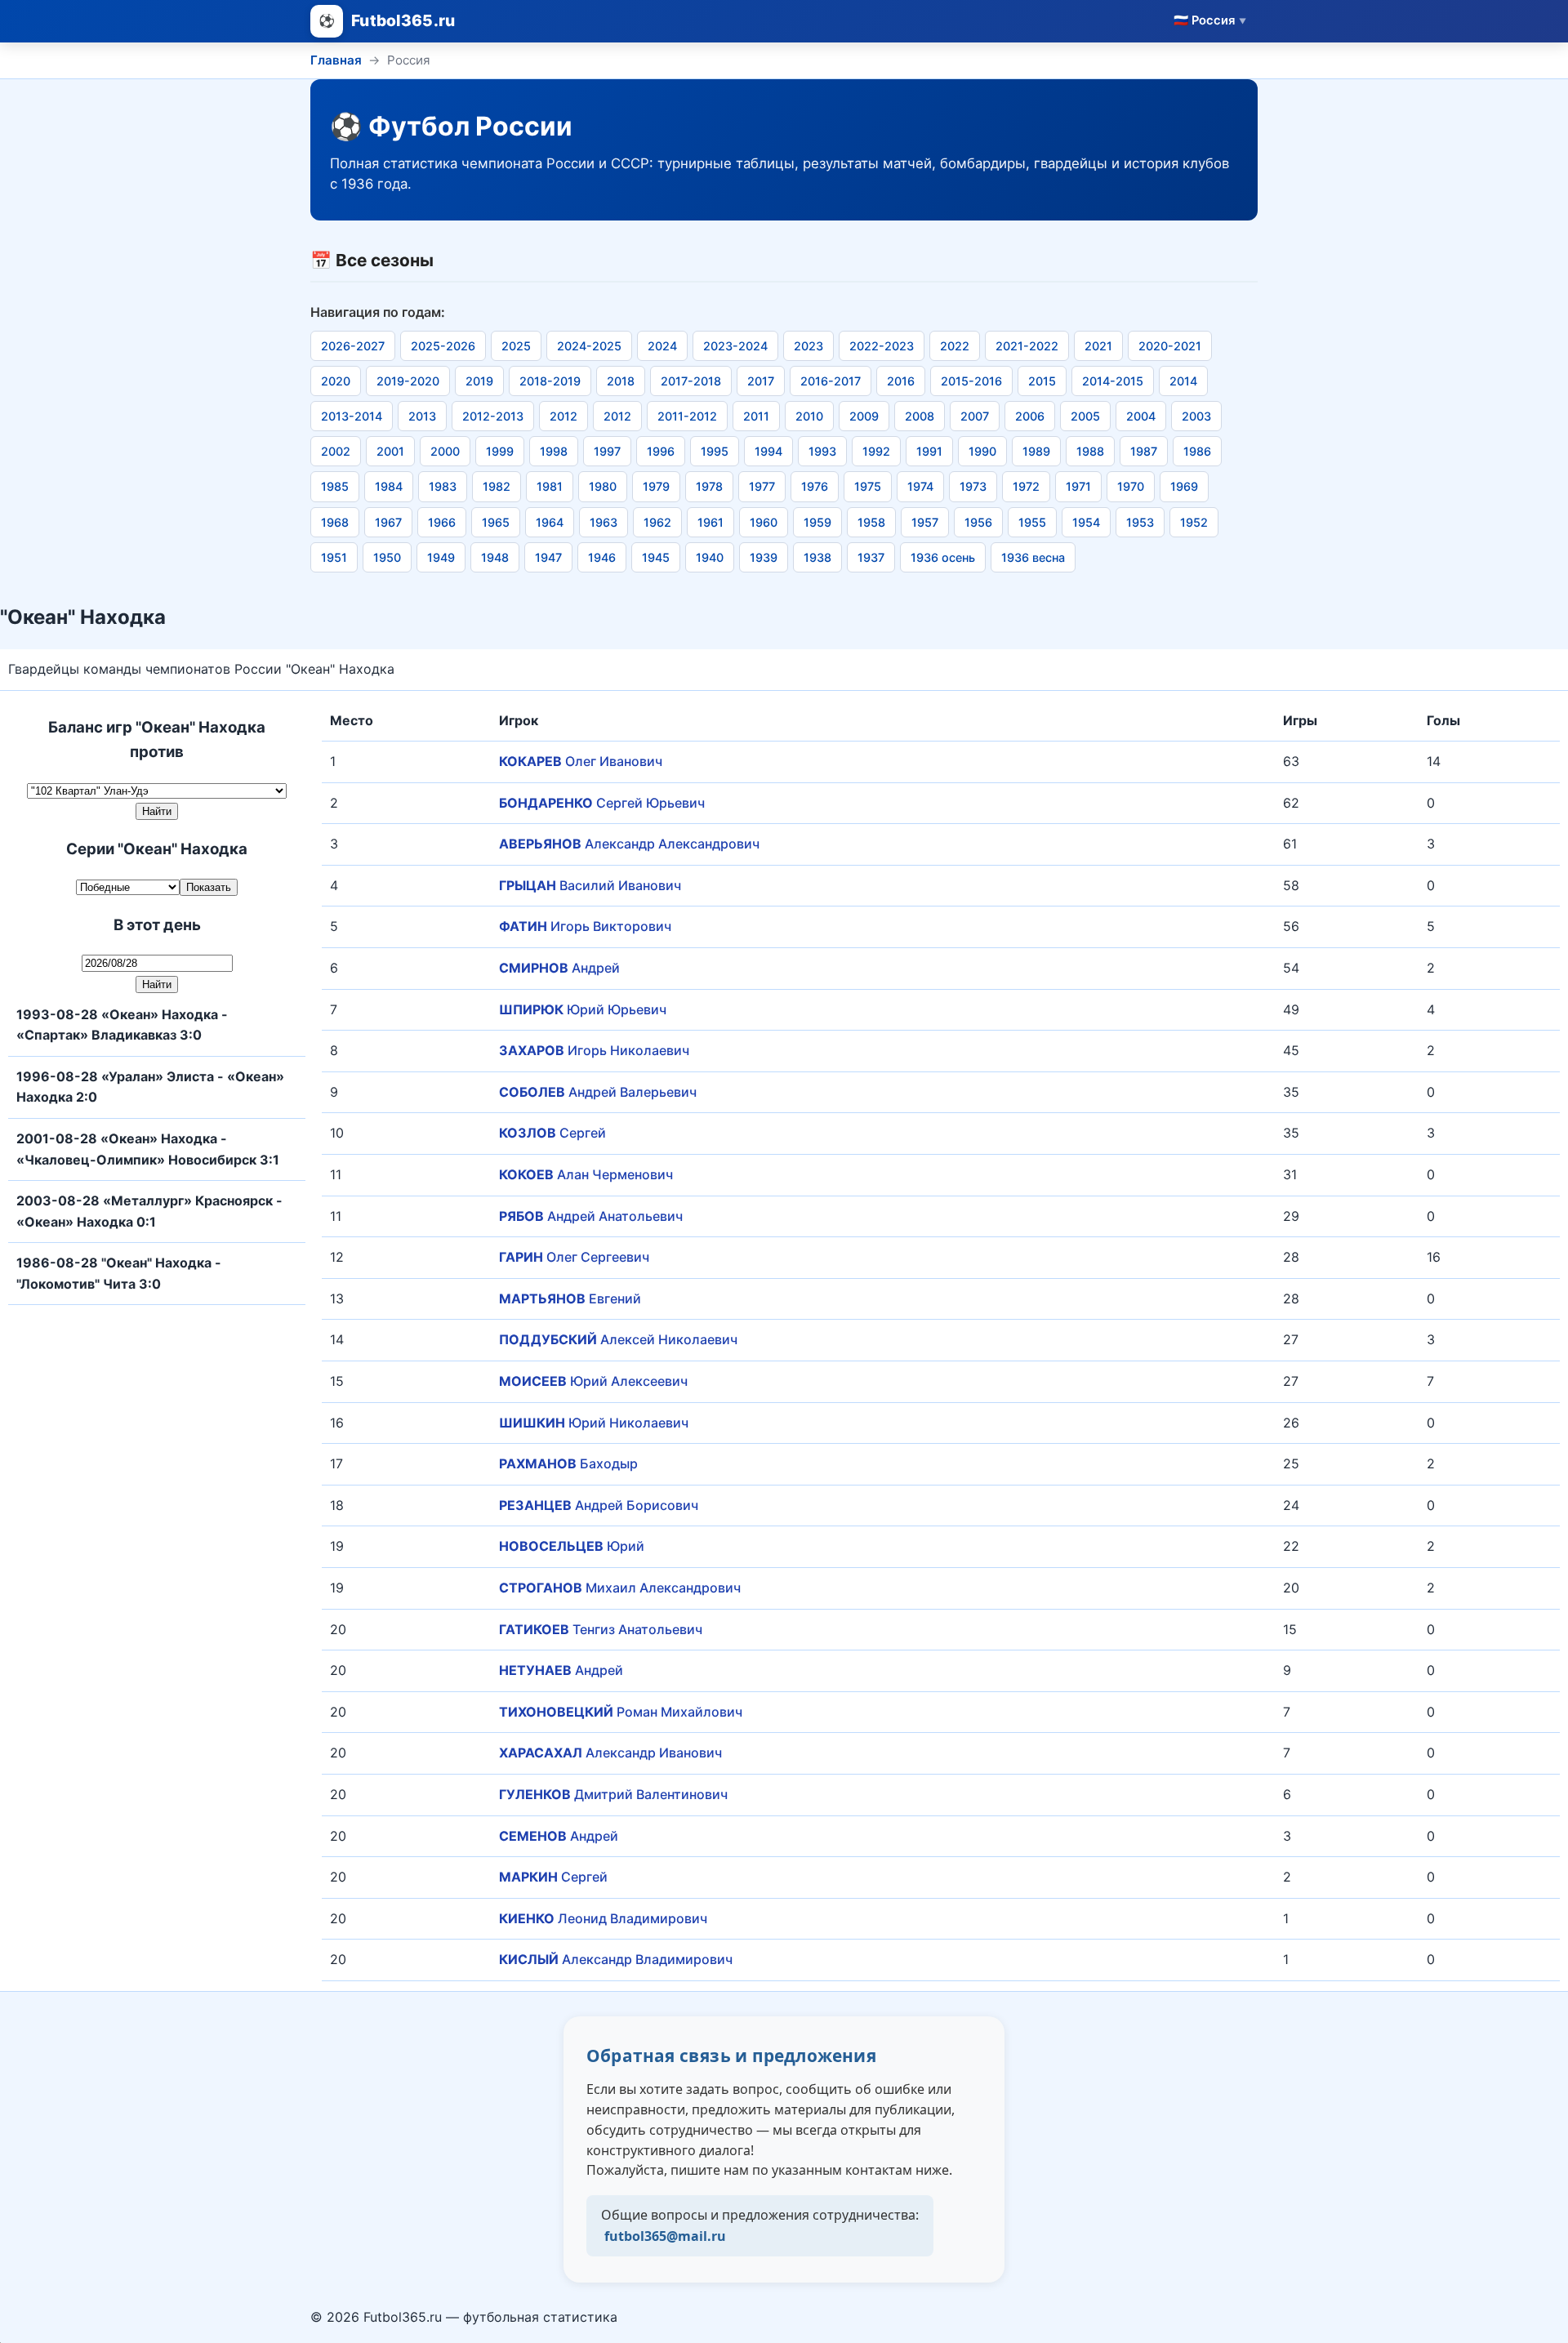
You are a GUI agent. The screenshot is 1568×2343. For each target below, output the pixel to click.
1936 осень (943, 557)
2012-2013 (493, 416)
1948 (495, 557)
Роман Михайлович (621, 1712)
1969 (1184, 486)
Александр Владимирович (616, 1959)
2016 (901, 381)
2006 (1030, 416)
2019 (479, 381)
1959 (817, 522)
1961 (710, 522)
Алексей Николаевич (618, 1339)
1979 (656, 486)
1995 (715, 451)
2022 (955, 346)
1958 (871, 522)
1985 (335, 486)
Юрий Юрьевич (583, 1009)
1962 (657, 522)
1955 (1032, 522)
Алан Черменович (586, 1174)
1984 (389, 486)
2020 (336, 381)
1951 (334, 557)
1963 (604, 522)
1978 (709, 486)
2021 (1098, 346)
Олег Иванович (581, 761)
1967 (388, 522)
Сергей (552, 1133)
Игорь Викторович (585, 926)
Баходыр (568, 1463)
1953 (1140, 522)
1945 (656, 557)
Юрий (572, 1546)
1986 (1197, 451)
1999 (500, 451)
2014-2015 (1113, 381)
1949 (441, 557)
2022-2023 (882, 346)
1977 (762, 486)
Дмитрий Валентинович (613, 1794)
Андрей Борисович (599, 1505)
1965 (496, 522)
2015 (1042, 381)
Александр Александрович (629, 844)
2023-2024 (735, 346)
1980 (603, 486)
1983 (443, 486)
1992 (876, 451)
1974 (920, 486)
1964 (550, 522)
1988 (1090, 451)
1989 (1036, 451)
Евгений (570, 1298)
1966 (442, 522)
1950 (387, 557)
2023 (808, 346)
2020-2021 (1170, 346)
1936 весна (1033, 557)
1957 (925, 522)
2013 (422, 416)
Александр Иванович (610, 1753)
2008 (920, 416)
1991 (929, 451)
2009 (864, 416)
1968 (335, 522)
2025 (516, 346)
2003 (1196, 416)
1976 (815, 486)
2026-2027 (353, 346)
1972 (1026, 486)
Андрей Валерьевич (598, 1092)
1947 (548, 557)
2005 (1085, 416)
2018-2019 (550, 381)
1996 (661, 451)
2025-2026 (443, 346)
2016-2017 (831, 381)
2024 (662, 346)
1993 (822, 451)
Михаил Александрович (620, 1588)
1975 (868, 486)
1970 (1131, 486)
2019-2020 (408, 381)
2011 (756, 416)
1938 (817, 557)
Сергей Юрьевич (602, 803)
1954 (1086, 522)
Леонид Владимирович (603, 1918)
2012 (563, 416)
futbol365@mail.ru (665, 2236)
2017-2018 (691, 381)
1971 (1078, 486)
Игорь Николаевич (594, 1050)
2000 (445, 451)
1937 (871, 557)
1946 (602, 557)
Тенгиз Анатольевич (601, 1629)
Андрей (559, 968)
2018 (621, 381)
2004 (1141, 416)
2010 (809, 416)
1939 (764, 557)
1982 (497, 486)
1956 (978, 522)
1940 (710, 557)
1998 (554, 451)
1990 (982, 451)
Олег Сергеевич (574, 1257)
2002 (336, 451)
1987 (1144, 451)
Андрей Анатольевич (591, 1216)
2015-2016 (971, 381)
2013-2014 (352, 416)
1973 (973, 486)
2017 (761, 381)
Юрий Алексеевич (593, 1381)
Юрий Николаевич (594, 1423)
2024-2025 (589, 346)
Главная (336, 60)
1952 (1194, 522)
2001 (390, 451)
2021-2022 (1027, 346)
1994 (768, 451)
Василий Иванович (590, 885)
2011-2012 (687, 416)
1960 (764, 522)
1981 (550, 486)
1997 (607, 451)
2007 (975, 416)
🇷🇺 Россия (1210, 20)
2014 (1183, 381)
